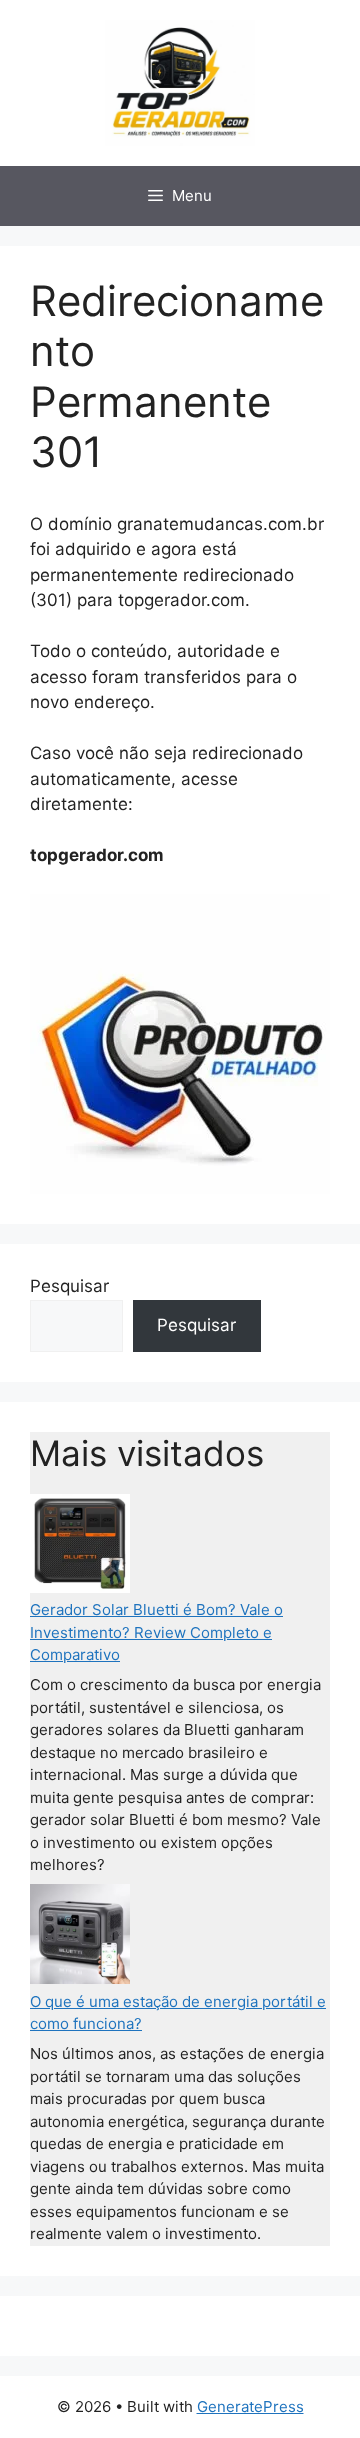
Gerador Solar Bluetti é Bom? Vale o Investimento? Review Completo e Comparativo (156, 1632)
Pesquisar (69, 1286)
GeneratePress (250, 2406)
